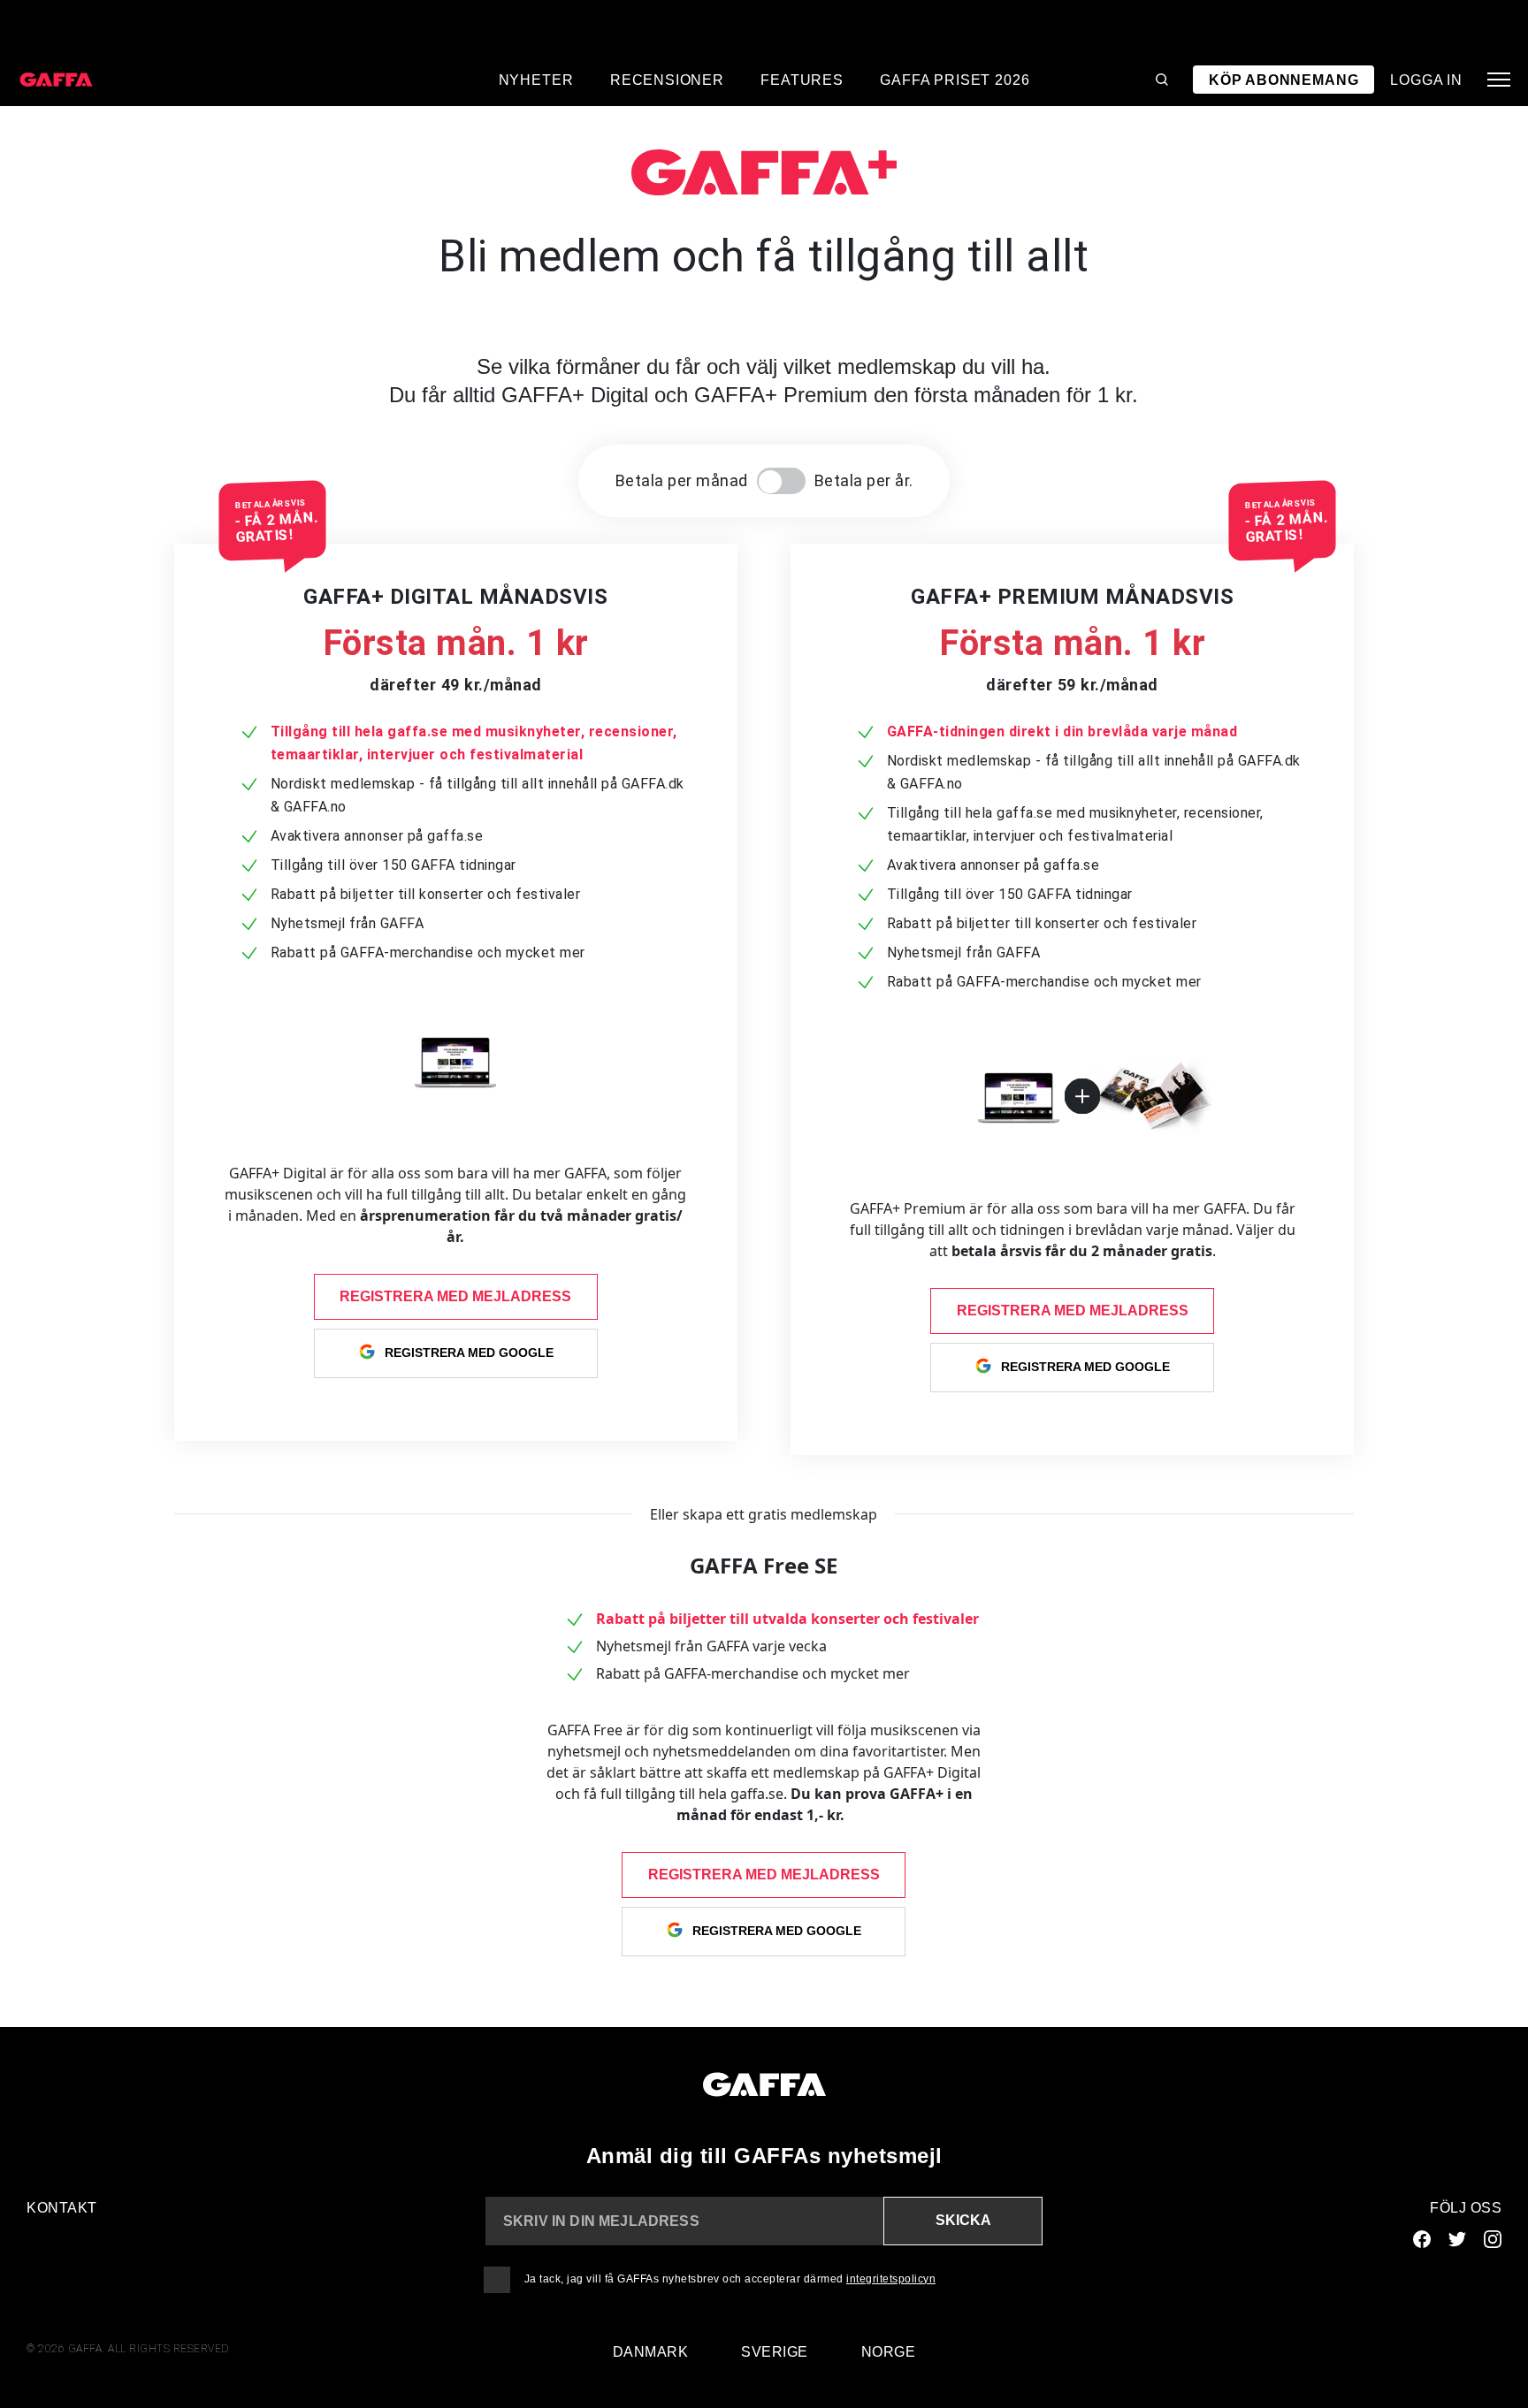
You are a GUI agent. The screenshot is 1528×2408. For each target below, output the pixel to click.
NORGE (889, 2352)
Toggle (781, 481)
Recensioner (667, 80)
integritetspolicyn (891, 2279)
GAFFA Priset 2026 (955, 80)
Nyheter (536, 80)
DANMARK (651, 2352)
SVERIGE (775, 2352)
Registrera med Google (469, 1352)
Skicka (963, 2220)
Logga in (1426, 80)
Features (802, 80)
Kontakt (62, 2208)
